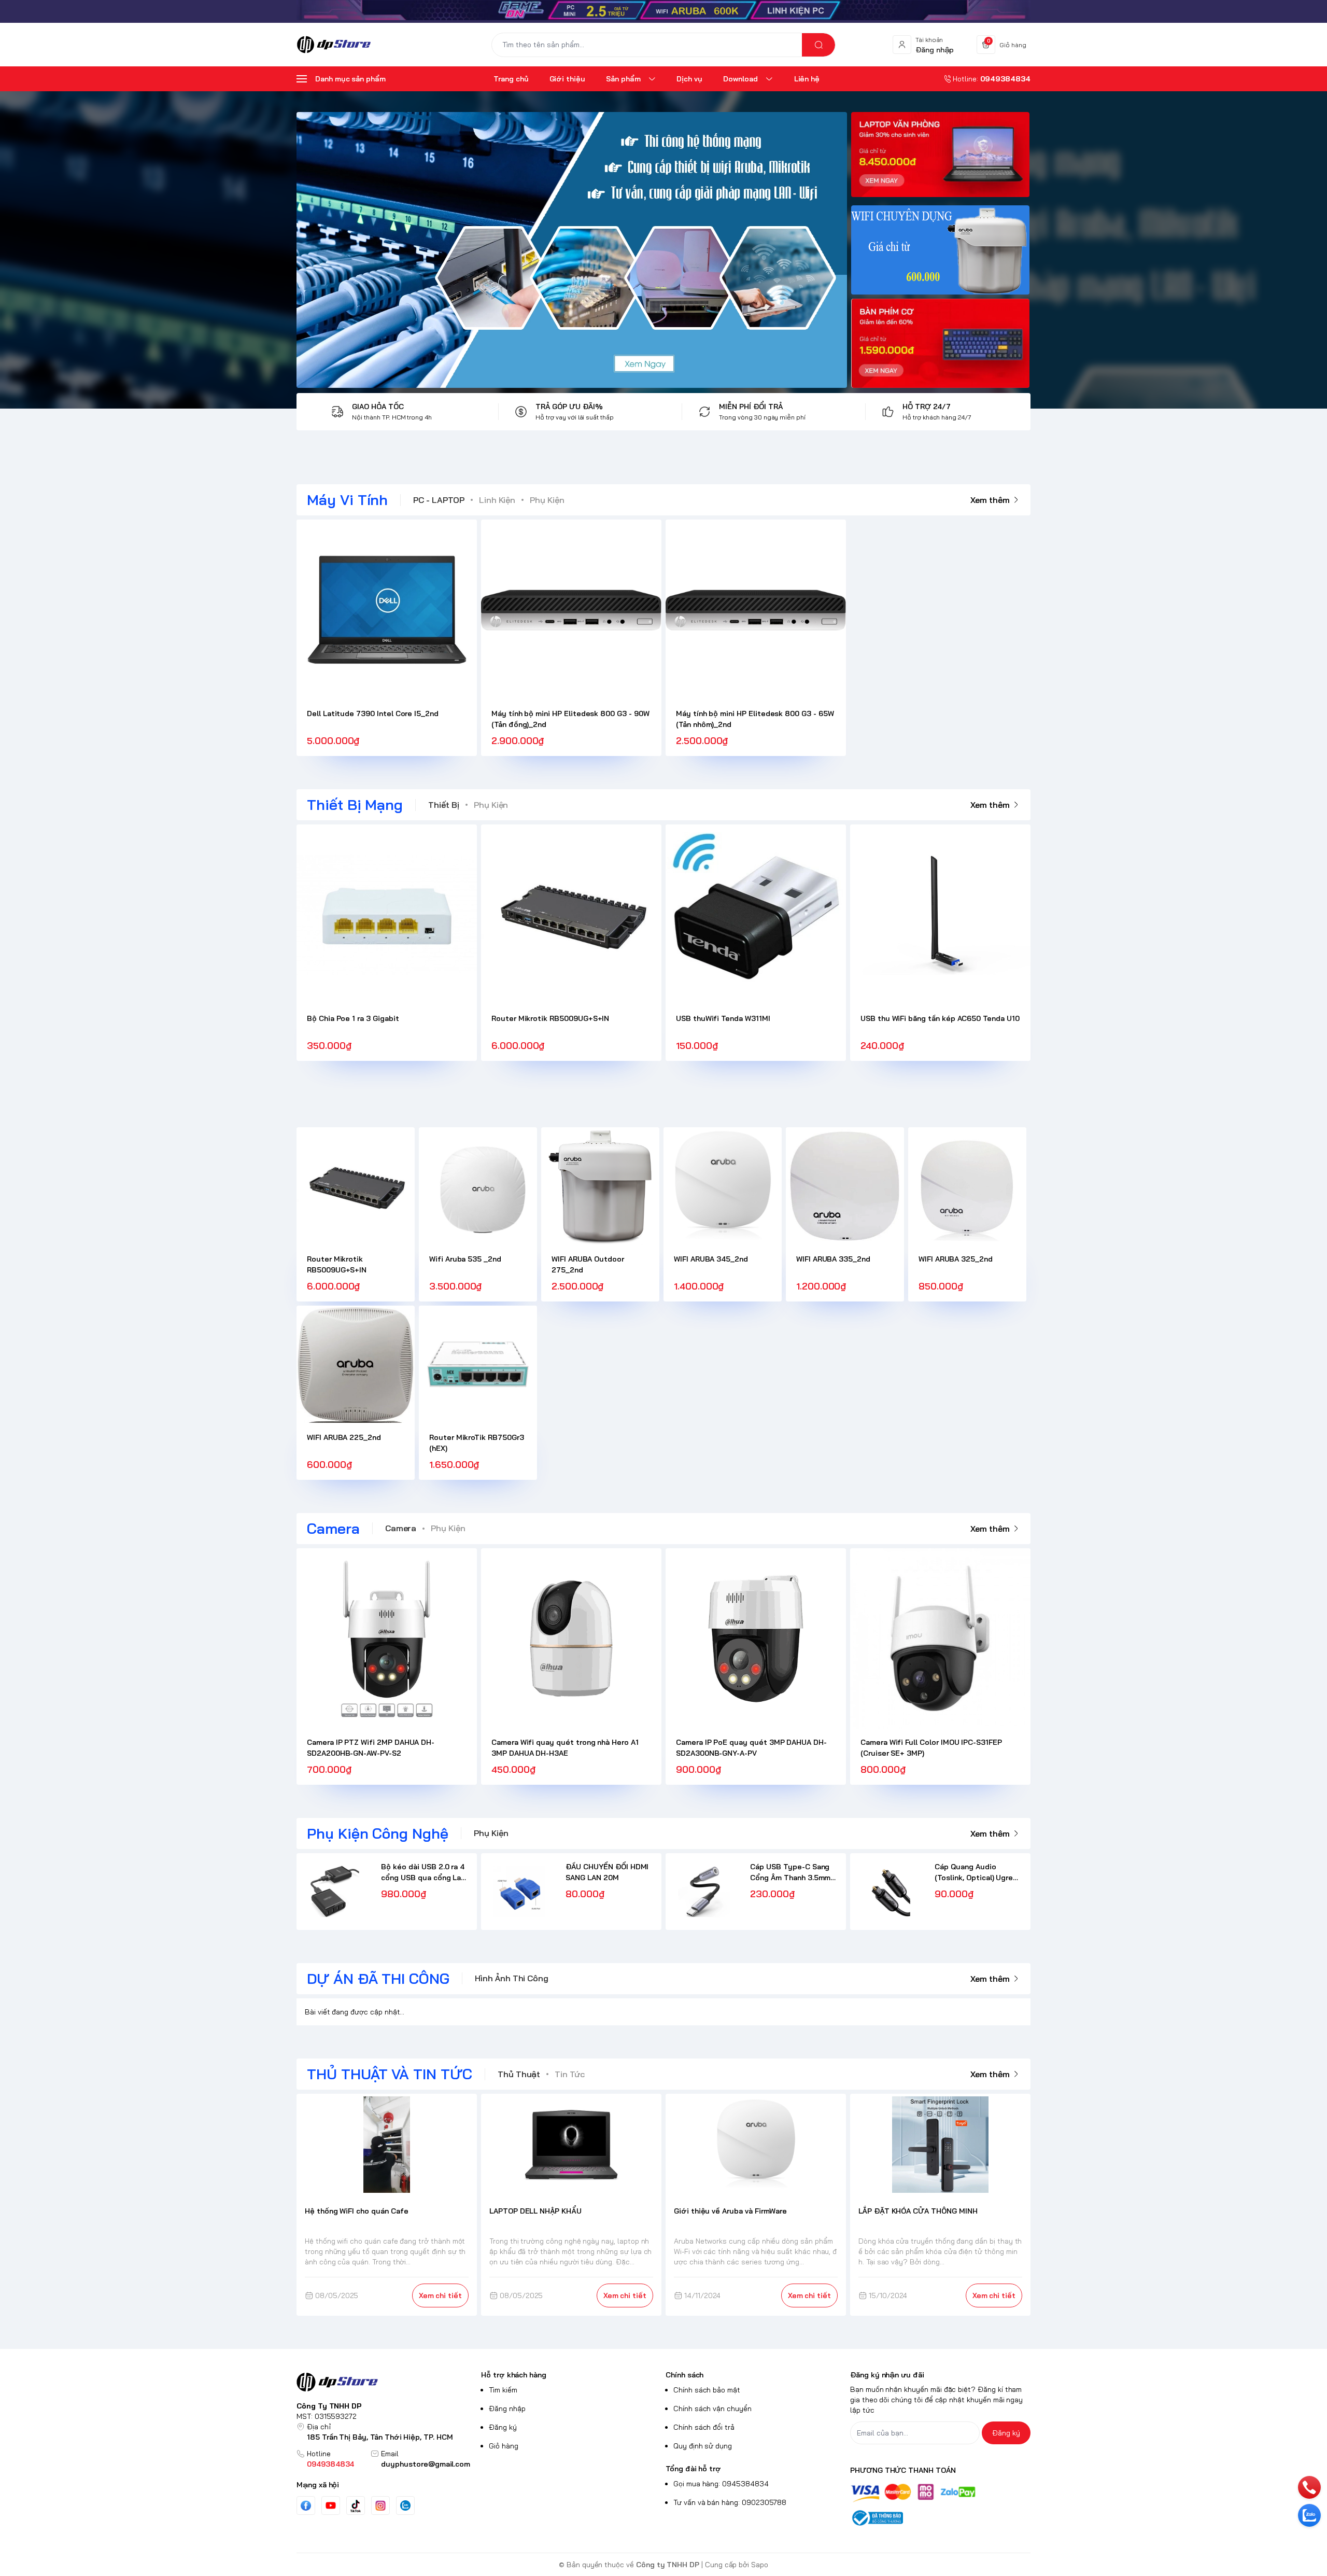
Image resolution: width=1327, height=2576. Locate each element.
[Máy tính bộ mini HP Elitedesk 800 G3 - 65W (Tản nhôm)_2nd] (756, 610)
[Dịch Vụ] (572, 250)
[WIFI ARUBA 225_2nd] (356, 1365)
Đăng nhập (507, 2409)
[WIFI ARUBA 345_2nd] (723, 1186)
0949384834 (330, 2464)
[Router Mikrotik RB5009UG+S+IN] (571, 915)
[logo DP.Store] (387, 2382)
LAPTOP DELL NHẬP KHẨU (535, 2211)
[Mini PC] (940, 343)
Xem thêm (990, 500)
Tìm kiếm (503, 2390)
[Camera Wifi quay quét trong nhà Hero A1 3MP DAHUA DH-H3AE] (571, 1639)
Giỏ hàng (504, 2446)
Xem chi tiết (440, 2295)
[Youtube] (331, 2505)
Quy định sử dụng (703, 2446)
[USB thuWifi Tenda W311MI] (756, 915)
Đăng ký (503, 2427)
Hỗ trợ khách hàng (514, 2375)
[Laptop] (940, 157)
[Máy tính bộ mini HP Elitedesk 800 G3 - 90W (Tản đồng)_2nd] (571, 610)
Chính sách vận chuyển (712, 2409)
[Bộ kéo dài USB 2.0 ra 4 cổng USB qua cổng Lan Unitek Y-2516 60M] (335, 1891)
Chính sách (684, 2375)
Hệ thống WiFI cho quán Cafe (357, 2211)
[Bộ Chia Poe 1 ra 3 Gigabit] (387, 915)
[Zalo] (405, 2505)
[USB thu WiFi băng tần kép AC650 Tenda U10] (940, 915)
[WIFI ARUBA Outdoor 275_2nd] (600, 1186)
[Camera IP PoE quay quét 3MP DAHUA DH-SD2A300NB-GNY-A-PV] (756, 1639)
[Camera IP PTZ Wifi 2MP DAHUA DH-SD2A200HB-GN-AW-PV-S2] (387, 1639)
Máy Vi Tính (347, 500)
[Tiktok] (356, 2506)
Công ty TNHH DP (668, 2565)
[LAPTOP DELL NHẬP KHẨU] (571, 2145)
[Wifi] (663, 11)
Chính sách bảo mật (707, 2390)
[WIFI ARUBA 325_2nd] (967, 1186)
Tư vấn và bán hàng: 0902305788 (730, 2502)
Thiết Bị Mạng (355, 804)
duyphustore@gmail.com (426, 2464)
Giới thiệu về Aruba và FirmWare (730, 2211)
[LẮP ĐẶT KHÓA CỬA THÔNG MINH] (941, 2145)
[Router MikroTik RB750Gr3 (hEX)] (478, 1365)
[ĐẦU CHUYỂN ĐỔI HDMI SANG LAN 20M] (519, 1891)
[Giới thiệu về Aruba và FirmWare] (756, 2145)
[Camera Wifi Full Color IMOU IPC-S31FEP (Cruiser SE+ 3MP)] (940, 1639)
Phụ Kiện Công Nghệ (378, 1833)
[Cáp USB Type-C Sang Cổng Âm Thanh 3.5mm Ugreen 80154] (704, 1891)
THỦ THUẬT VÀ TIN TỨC (390, 2074)
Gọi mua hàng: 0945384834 (721, 2484)
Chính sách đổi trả (704, 2427)
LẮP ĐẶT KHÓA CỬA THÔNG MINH (918, 2211)
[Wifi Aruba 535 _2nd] (478, 1186)
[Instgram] (380, 2505)
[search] (818, 45)
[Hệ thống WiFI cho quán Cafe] (387, 2145)
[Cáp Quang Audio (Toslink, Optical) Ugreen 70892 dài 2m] (888, 1891)
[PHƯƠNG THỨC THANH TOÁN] (940, 2493)
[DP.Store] (334, 45)
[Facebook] (306, 2506)
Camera (333, 1528)
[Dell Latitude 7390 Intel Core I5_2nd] (387, 610)
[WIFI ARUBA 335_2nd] (845, 1186)
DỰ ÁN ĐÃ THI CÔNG (378, 1978)
